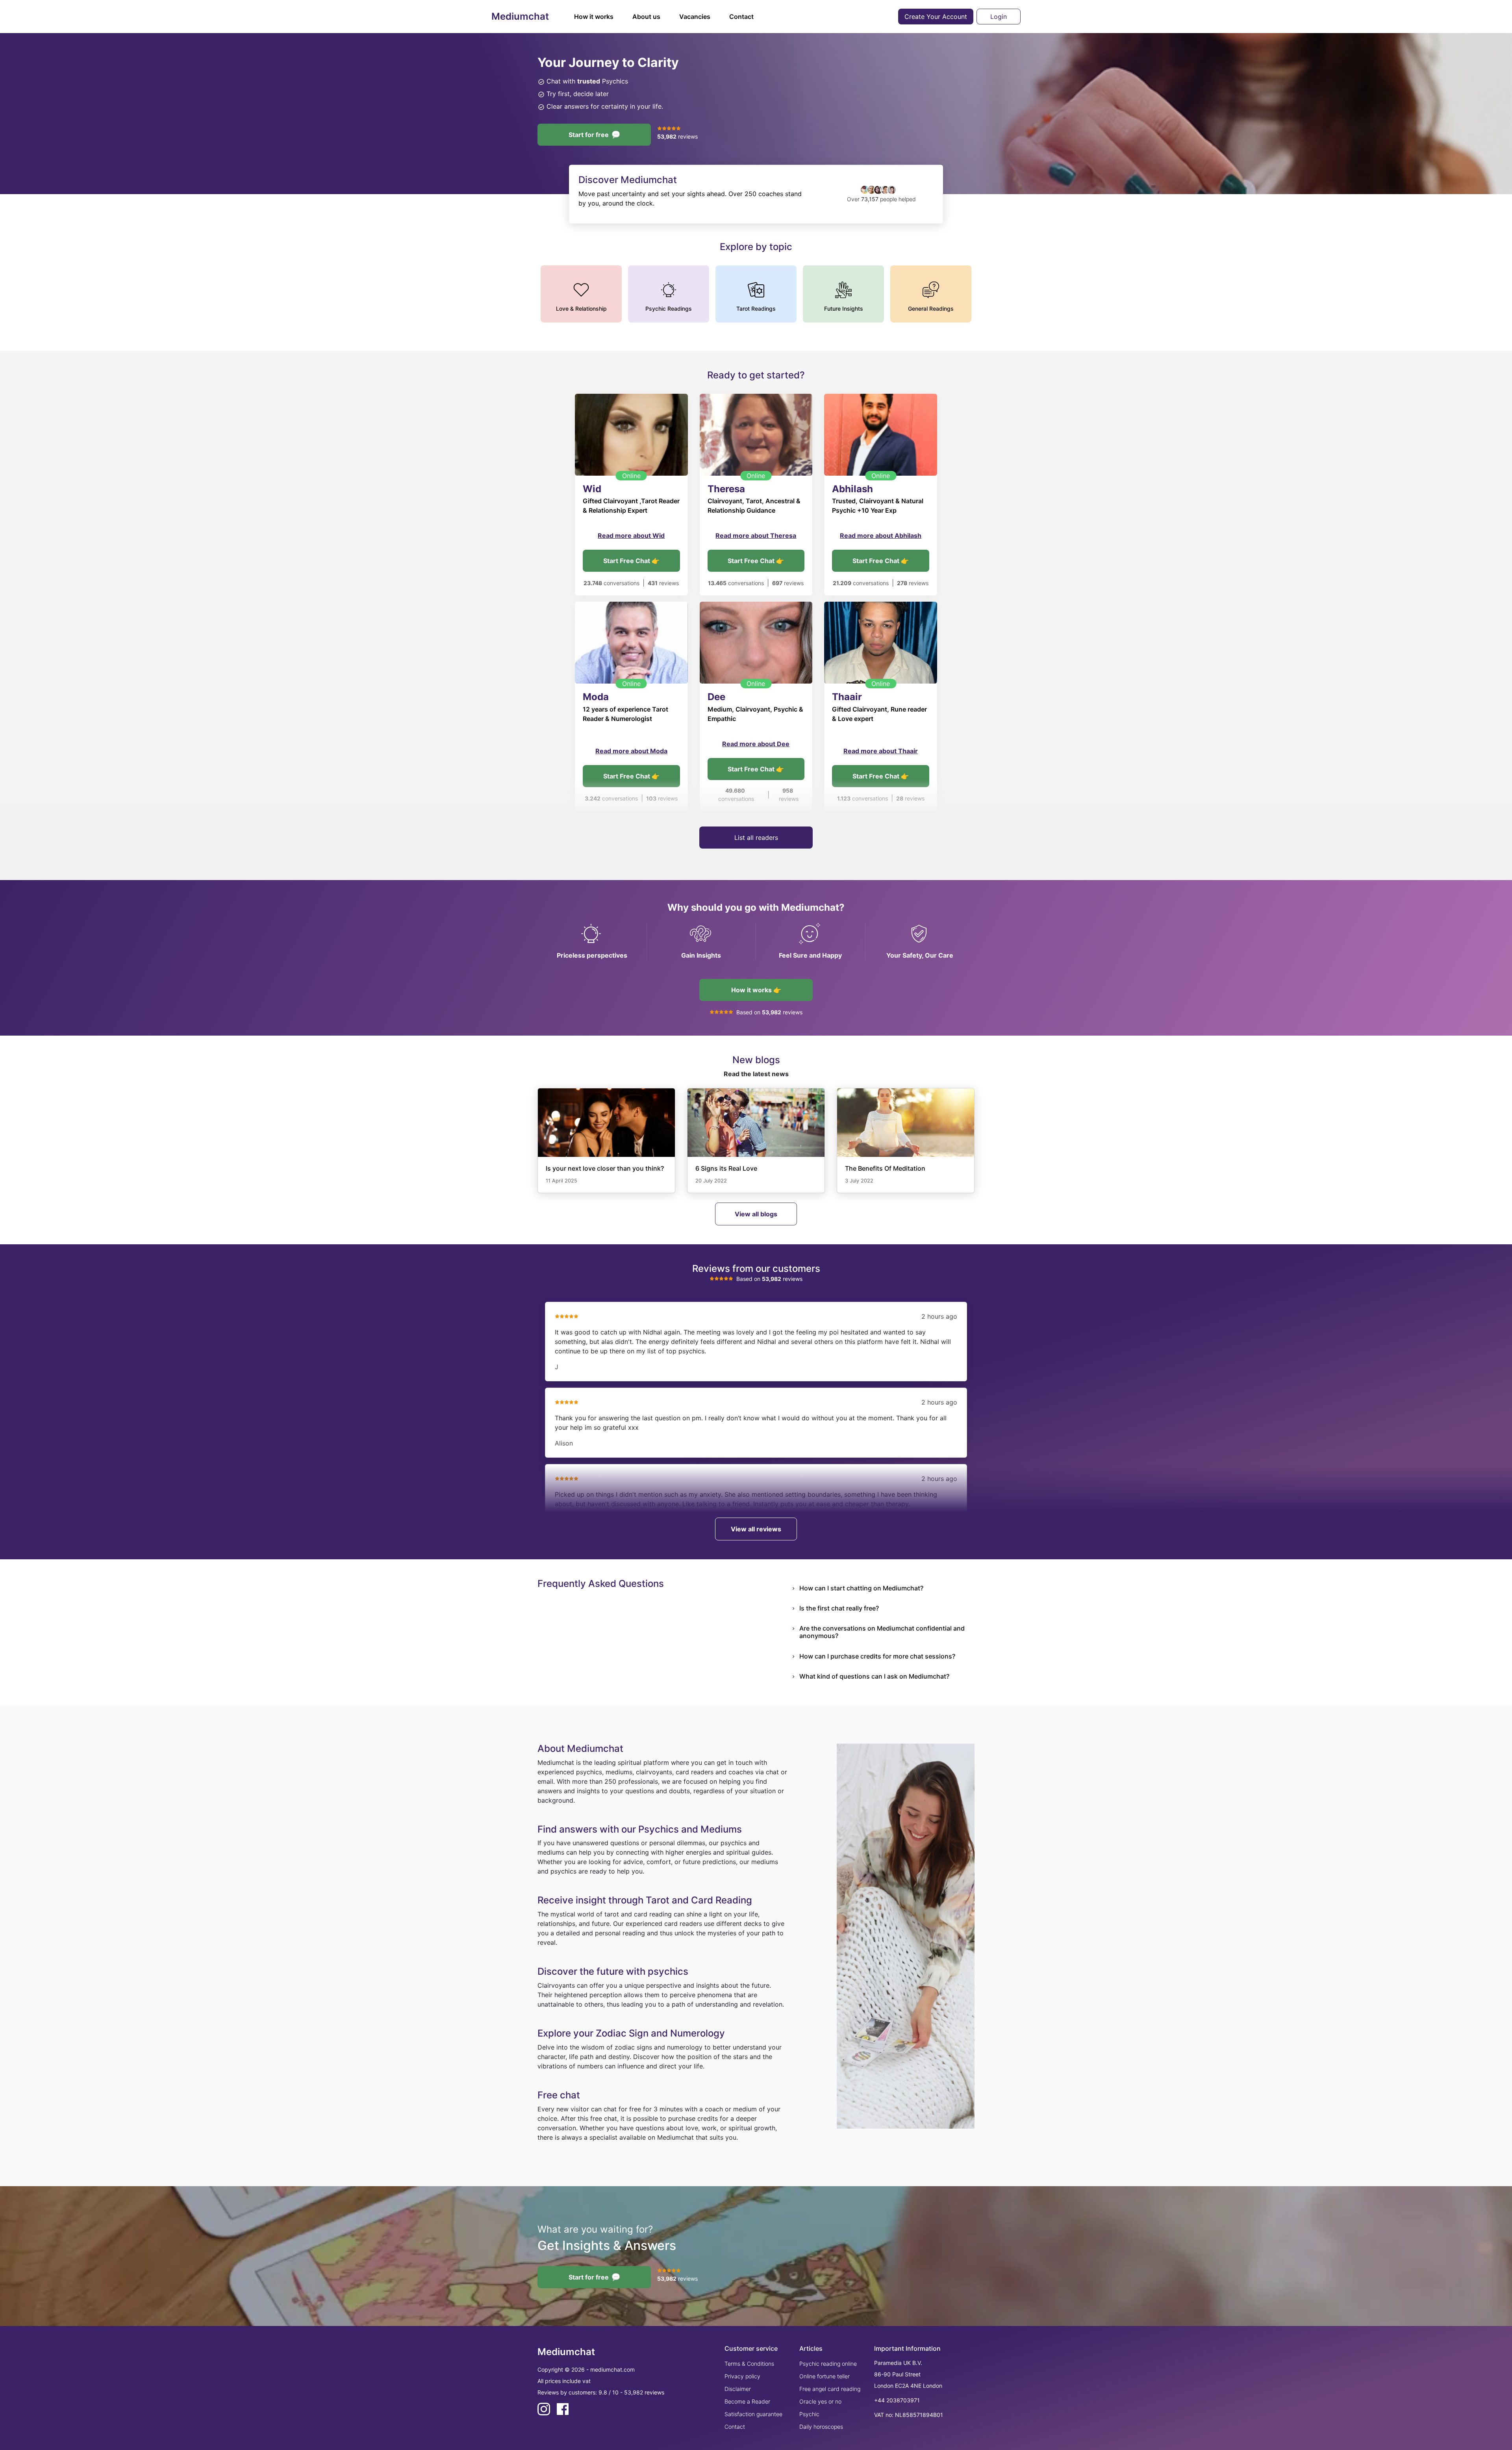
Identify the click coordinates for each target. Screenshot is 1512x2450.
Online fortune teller (825, 2376)
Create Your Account (936, 17)
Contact (741, 17)
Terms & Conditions (749, 2364)
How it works (594, 17)
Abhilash (852, 489)
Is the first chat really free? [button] (839, 1608)
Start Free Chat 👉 (631, 561)
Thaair (847, 697)
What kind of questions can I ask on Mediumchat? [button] (874, 1676)
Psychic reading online (828, 2364)
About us (646, 17)
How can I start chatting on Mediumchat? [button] (861, 1588)
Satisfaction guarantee (753, 2414)
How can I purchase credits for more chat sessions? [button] (877, 1656)
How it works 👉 (756, 990)
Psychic (809, 2414)
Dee (716, 697)
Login (999, 17)
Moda (596, 697)
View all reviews (756, 1529)
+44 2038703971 (897, 2400)
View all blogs (756, 1214)
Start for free (589, 135)
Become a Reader (747, 2401)
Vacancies (695, 17)
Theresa (726, 489)
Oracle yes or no (820, 2401)
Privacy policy (742, 2376)
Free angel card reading (830, 2389)
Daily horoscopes (821, 2427)
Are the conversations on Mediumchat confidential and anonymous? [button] (882, 1632)
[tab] (887, 1588)
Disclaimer (738, 2389)
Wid (592, 489)
